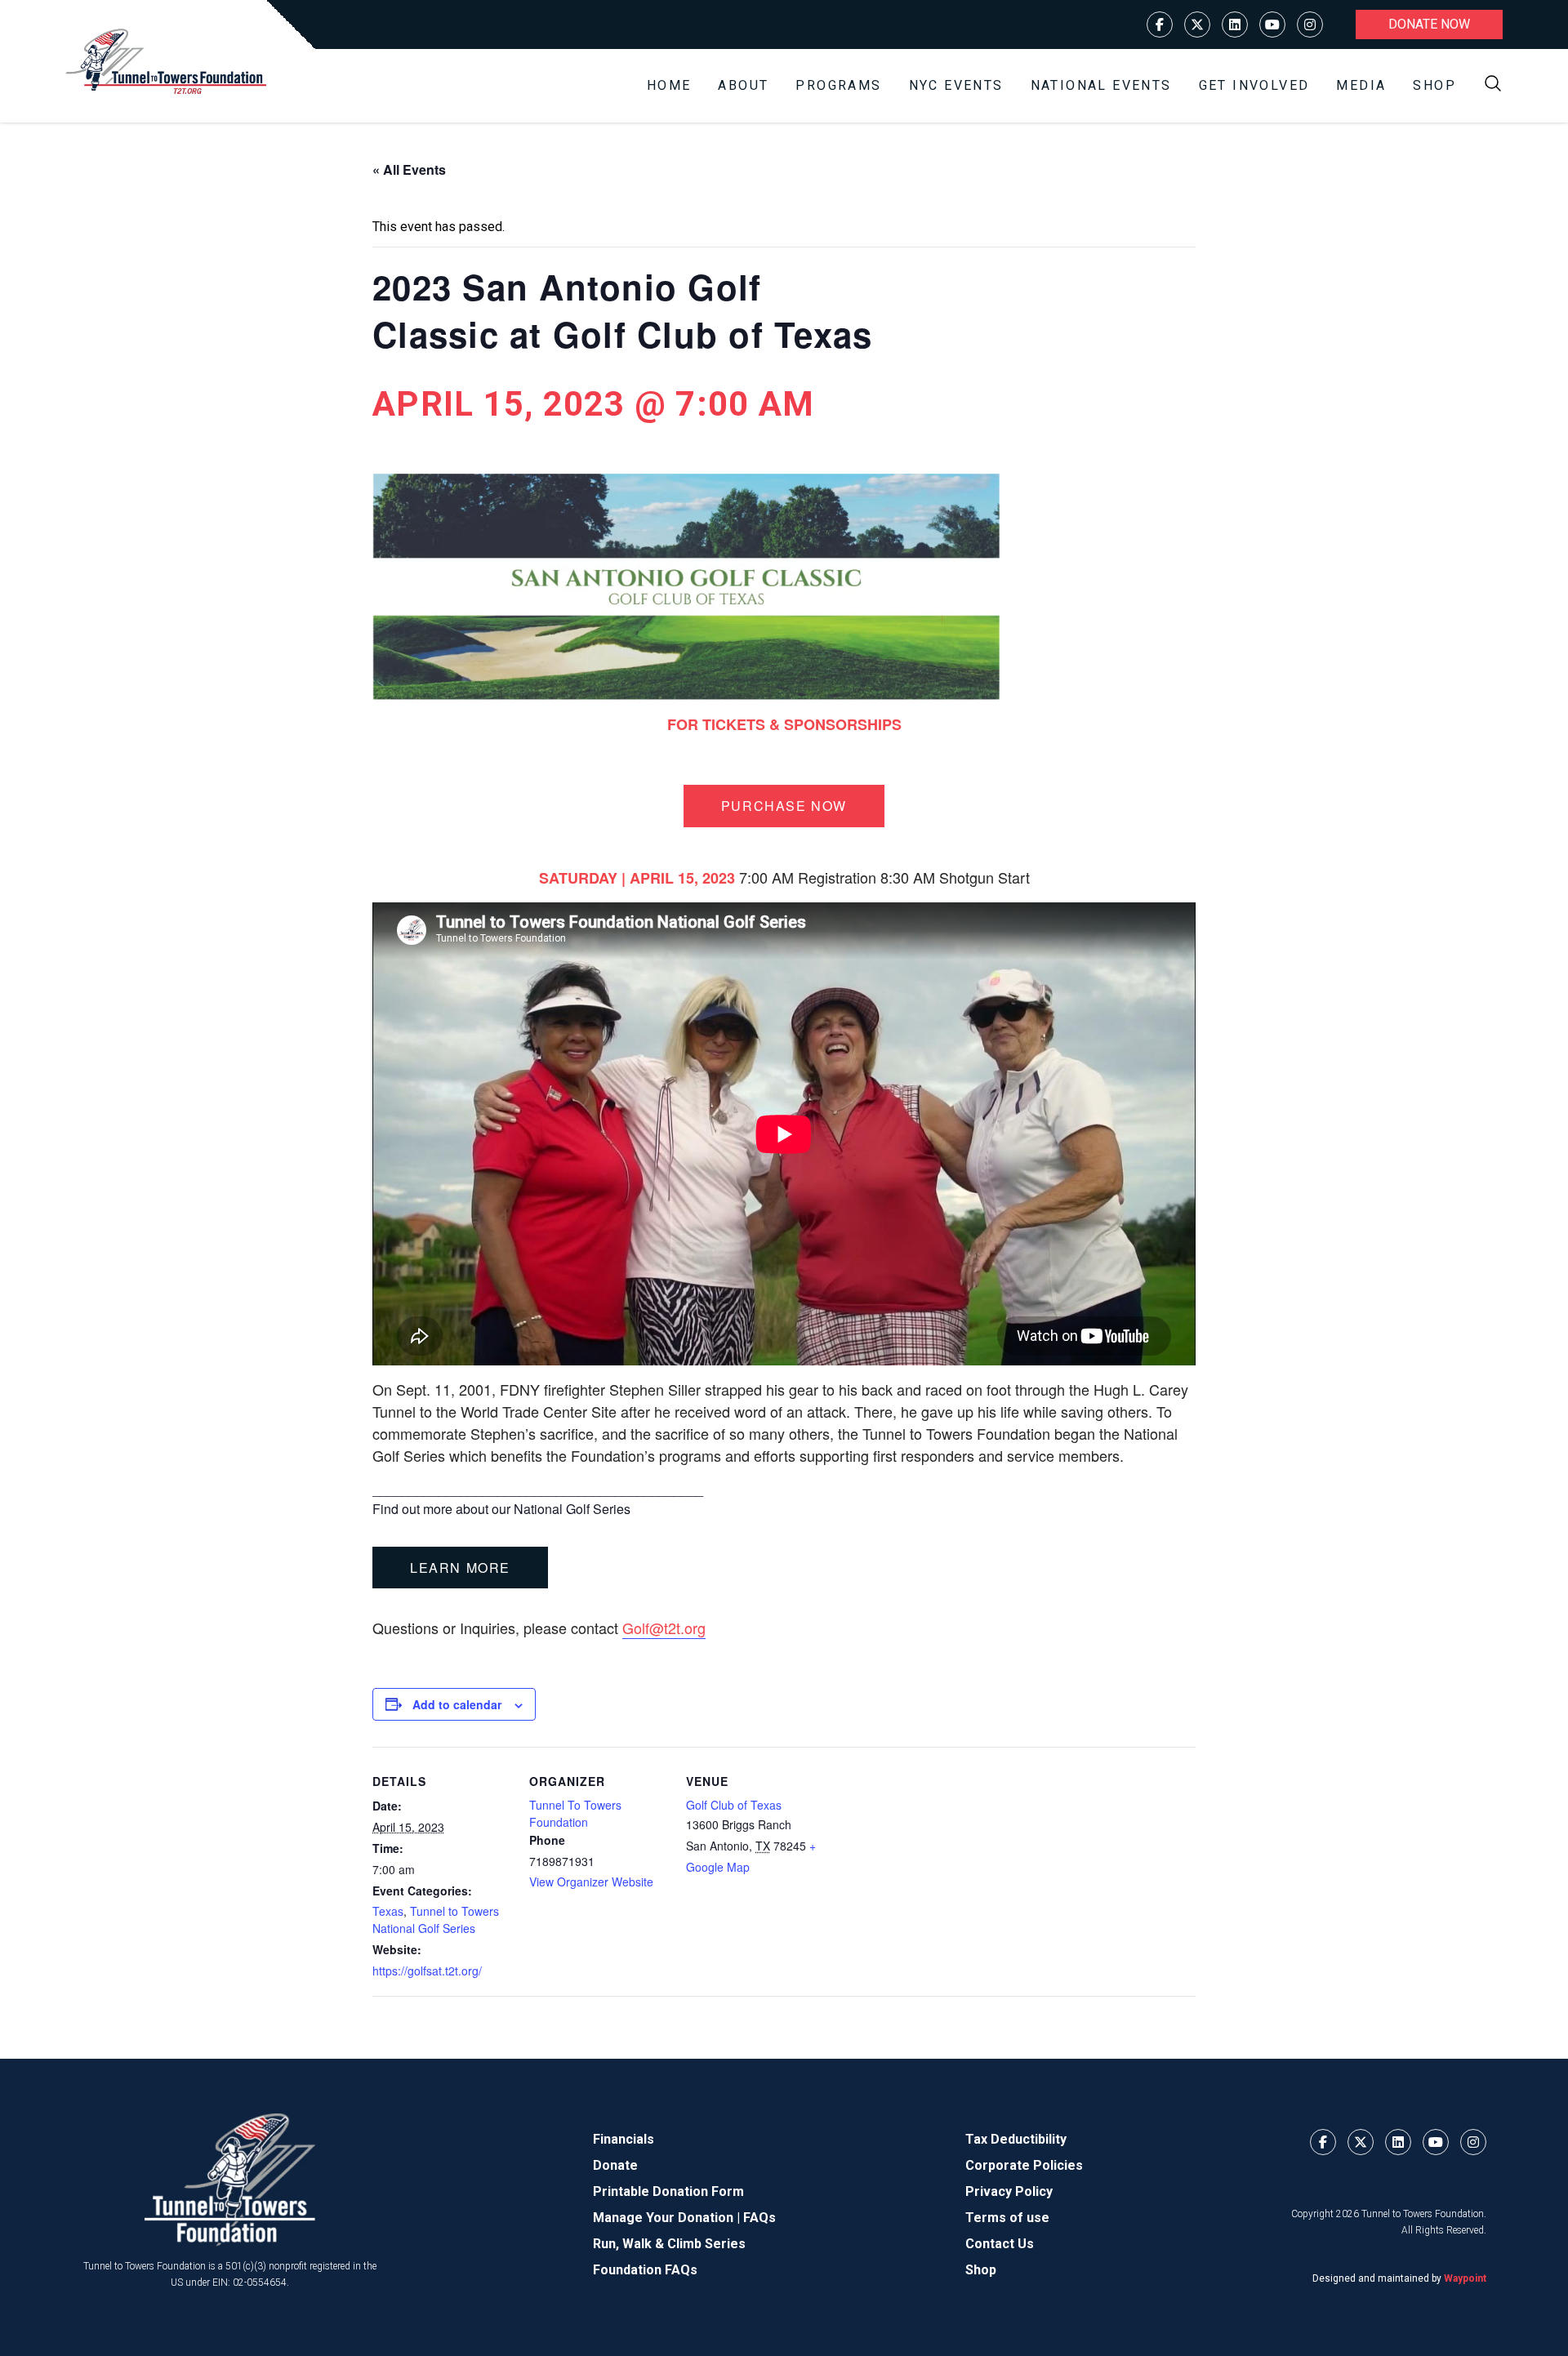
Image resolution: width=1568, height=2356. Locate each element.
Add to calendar (457, 1704)
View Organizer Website (591, 1882)
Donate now (1429, 24)
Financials (624, 2139)
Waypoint (1465, 2278)
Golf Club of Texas (734, 1805)
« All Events (409, 169)
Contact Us (1000, 2244)
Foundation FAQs (645, 2270)
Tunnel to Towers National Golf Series (436, 1920)
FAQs (759, 2218)
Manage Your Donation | (668, 2218)
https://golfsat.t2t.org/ (427, 1971)
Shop (1434, 85)
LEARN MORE (460, 1568)
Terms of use (1007, 2218)
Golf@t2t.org (664, 1628)
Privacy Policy (1009, 2191)
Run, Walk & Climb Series (669, 2244)
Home (669, 85)
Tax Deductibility (1016, 2139)
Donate (615, 2165)
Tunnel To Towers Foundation (575, 1813)
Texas (388, 1911)
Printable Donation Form (668, 2191)
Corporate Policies (1024, 2165)
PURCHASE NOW (784, 806)
